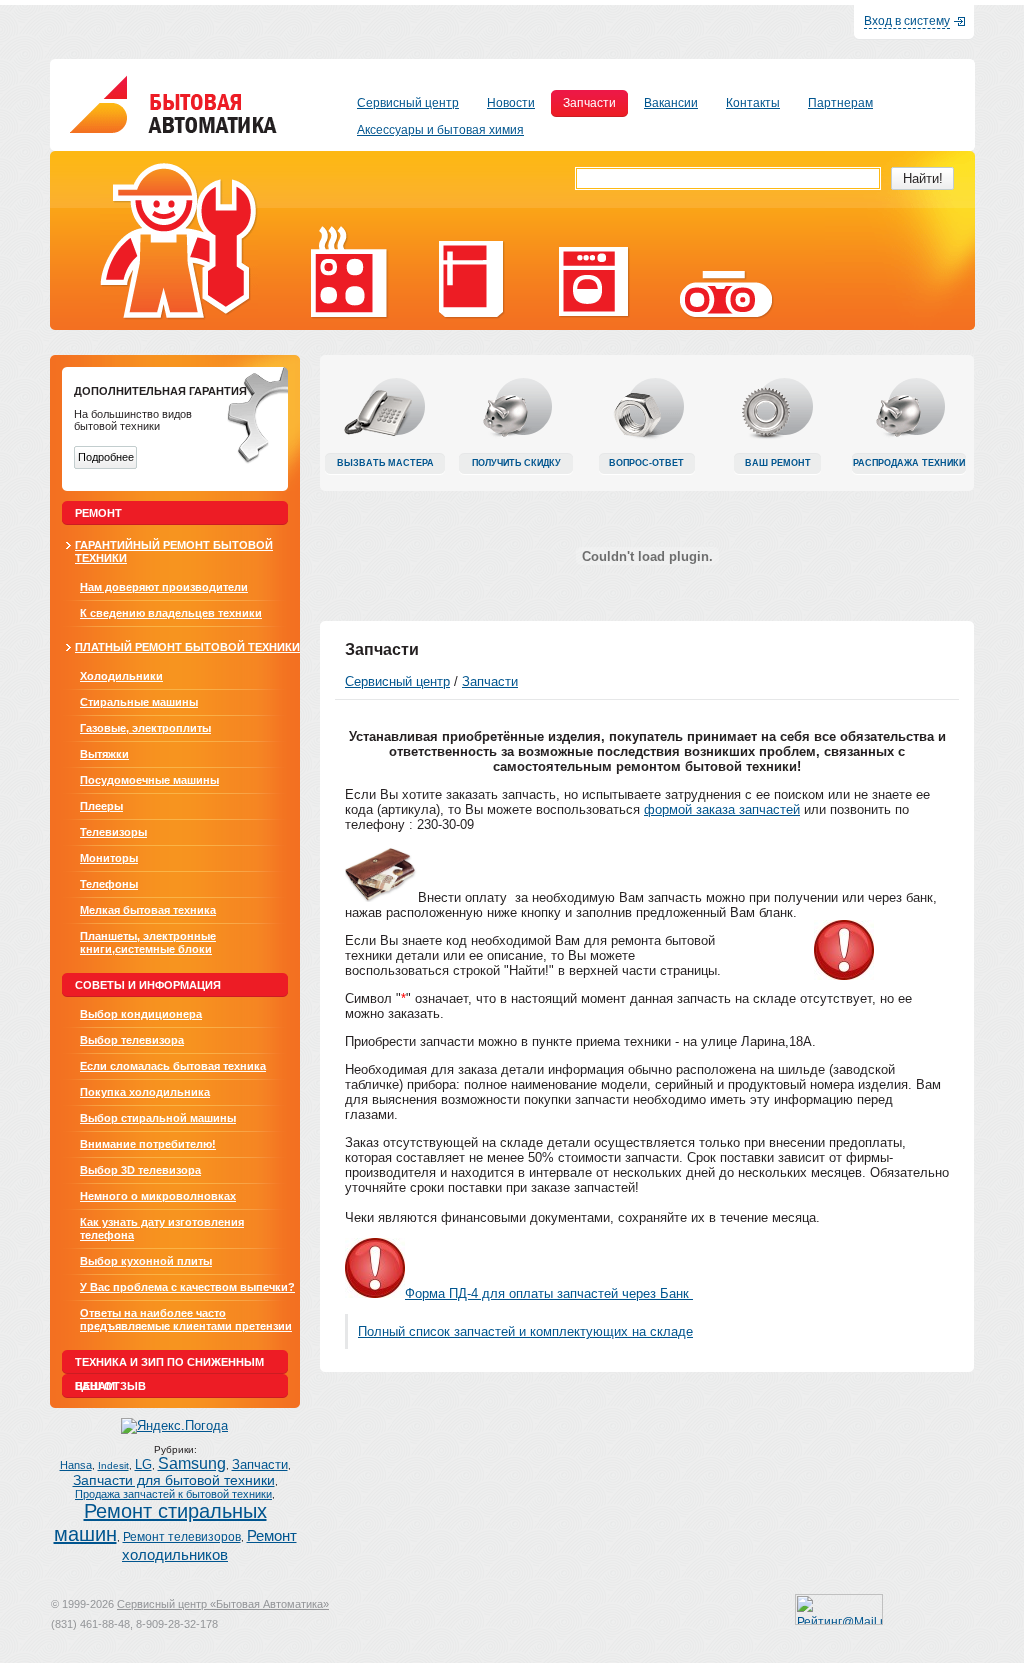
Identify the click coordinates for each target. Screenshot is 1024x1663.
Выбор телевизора (132, 1040)
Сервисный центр (397, 681)
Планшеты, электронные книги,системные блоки (148, 942)
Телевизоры (113, 832)
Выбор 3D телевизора (140, 1170)
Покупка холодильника (145, 1092)
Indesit (113, 1465)
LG (143, 1465)
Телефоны (109, 884)
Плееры (101, 806)
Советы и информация (148, 985)
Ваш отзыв (110, 1386)
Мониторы (109, 858)
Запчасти (260, 1465)
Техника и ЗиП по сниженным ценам (169, 1365)
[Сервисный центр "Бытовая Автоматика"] (173, 128)
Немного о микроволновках (158, 1196)
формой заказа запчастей (722, 809)
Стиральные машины (139, 702)
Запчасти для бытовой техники (174, 1480)
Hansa (76, 1465)
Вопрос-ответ (646, 463)
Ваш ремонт (778, 463)
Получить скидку (516, 463)
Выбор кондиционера (141, 1014)
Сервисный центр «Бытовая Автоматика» (223, 1604)
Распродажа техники (909, 463)
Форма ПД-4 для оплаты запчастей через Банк (549, 1293)
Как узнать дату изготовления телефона (162, 1228)
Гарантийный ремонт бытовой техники (174, 551)
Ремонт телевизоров (182, 1537)
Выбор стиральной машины (158, 1118)
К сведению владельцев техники (171, 613)
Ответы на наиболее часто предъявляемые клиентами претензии (186, 1319)
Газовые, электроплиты (145, 728)
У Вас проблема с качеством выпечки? (187, 1287)
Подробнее (106, 457)
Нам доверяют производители (164, 587)
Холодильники (121, 676)
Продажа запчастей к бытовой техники (173, 1494)
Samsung (192, 1463)
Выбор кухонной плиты (146, 1261)
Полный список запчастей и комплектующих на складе (525, 1331)
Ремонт (98, 513)
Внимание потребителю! (148, 1144)
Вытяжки (104, 754)
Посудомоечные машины (149, 780)
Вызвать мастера (385, 463)
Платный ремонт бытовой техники (187, 647)
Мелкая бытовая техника (148, 910)
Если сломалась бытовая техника (173, 1066)
